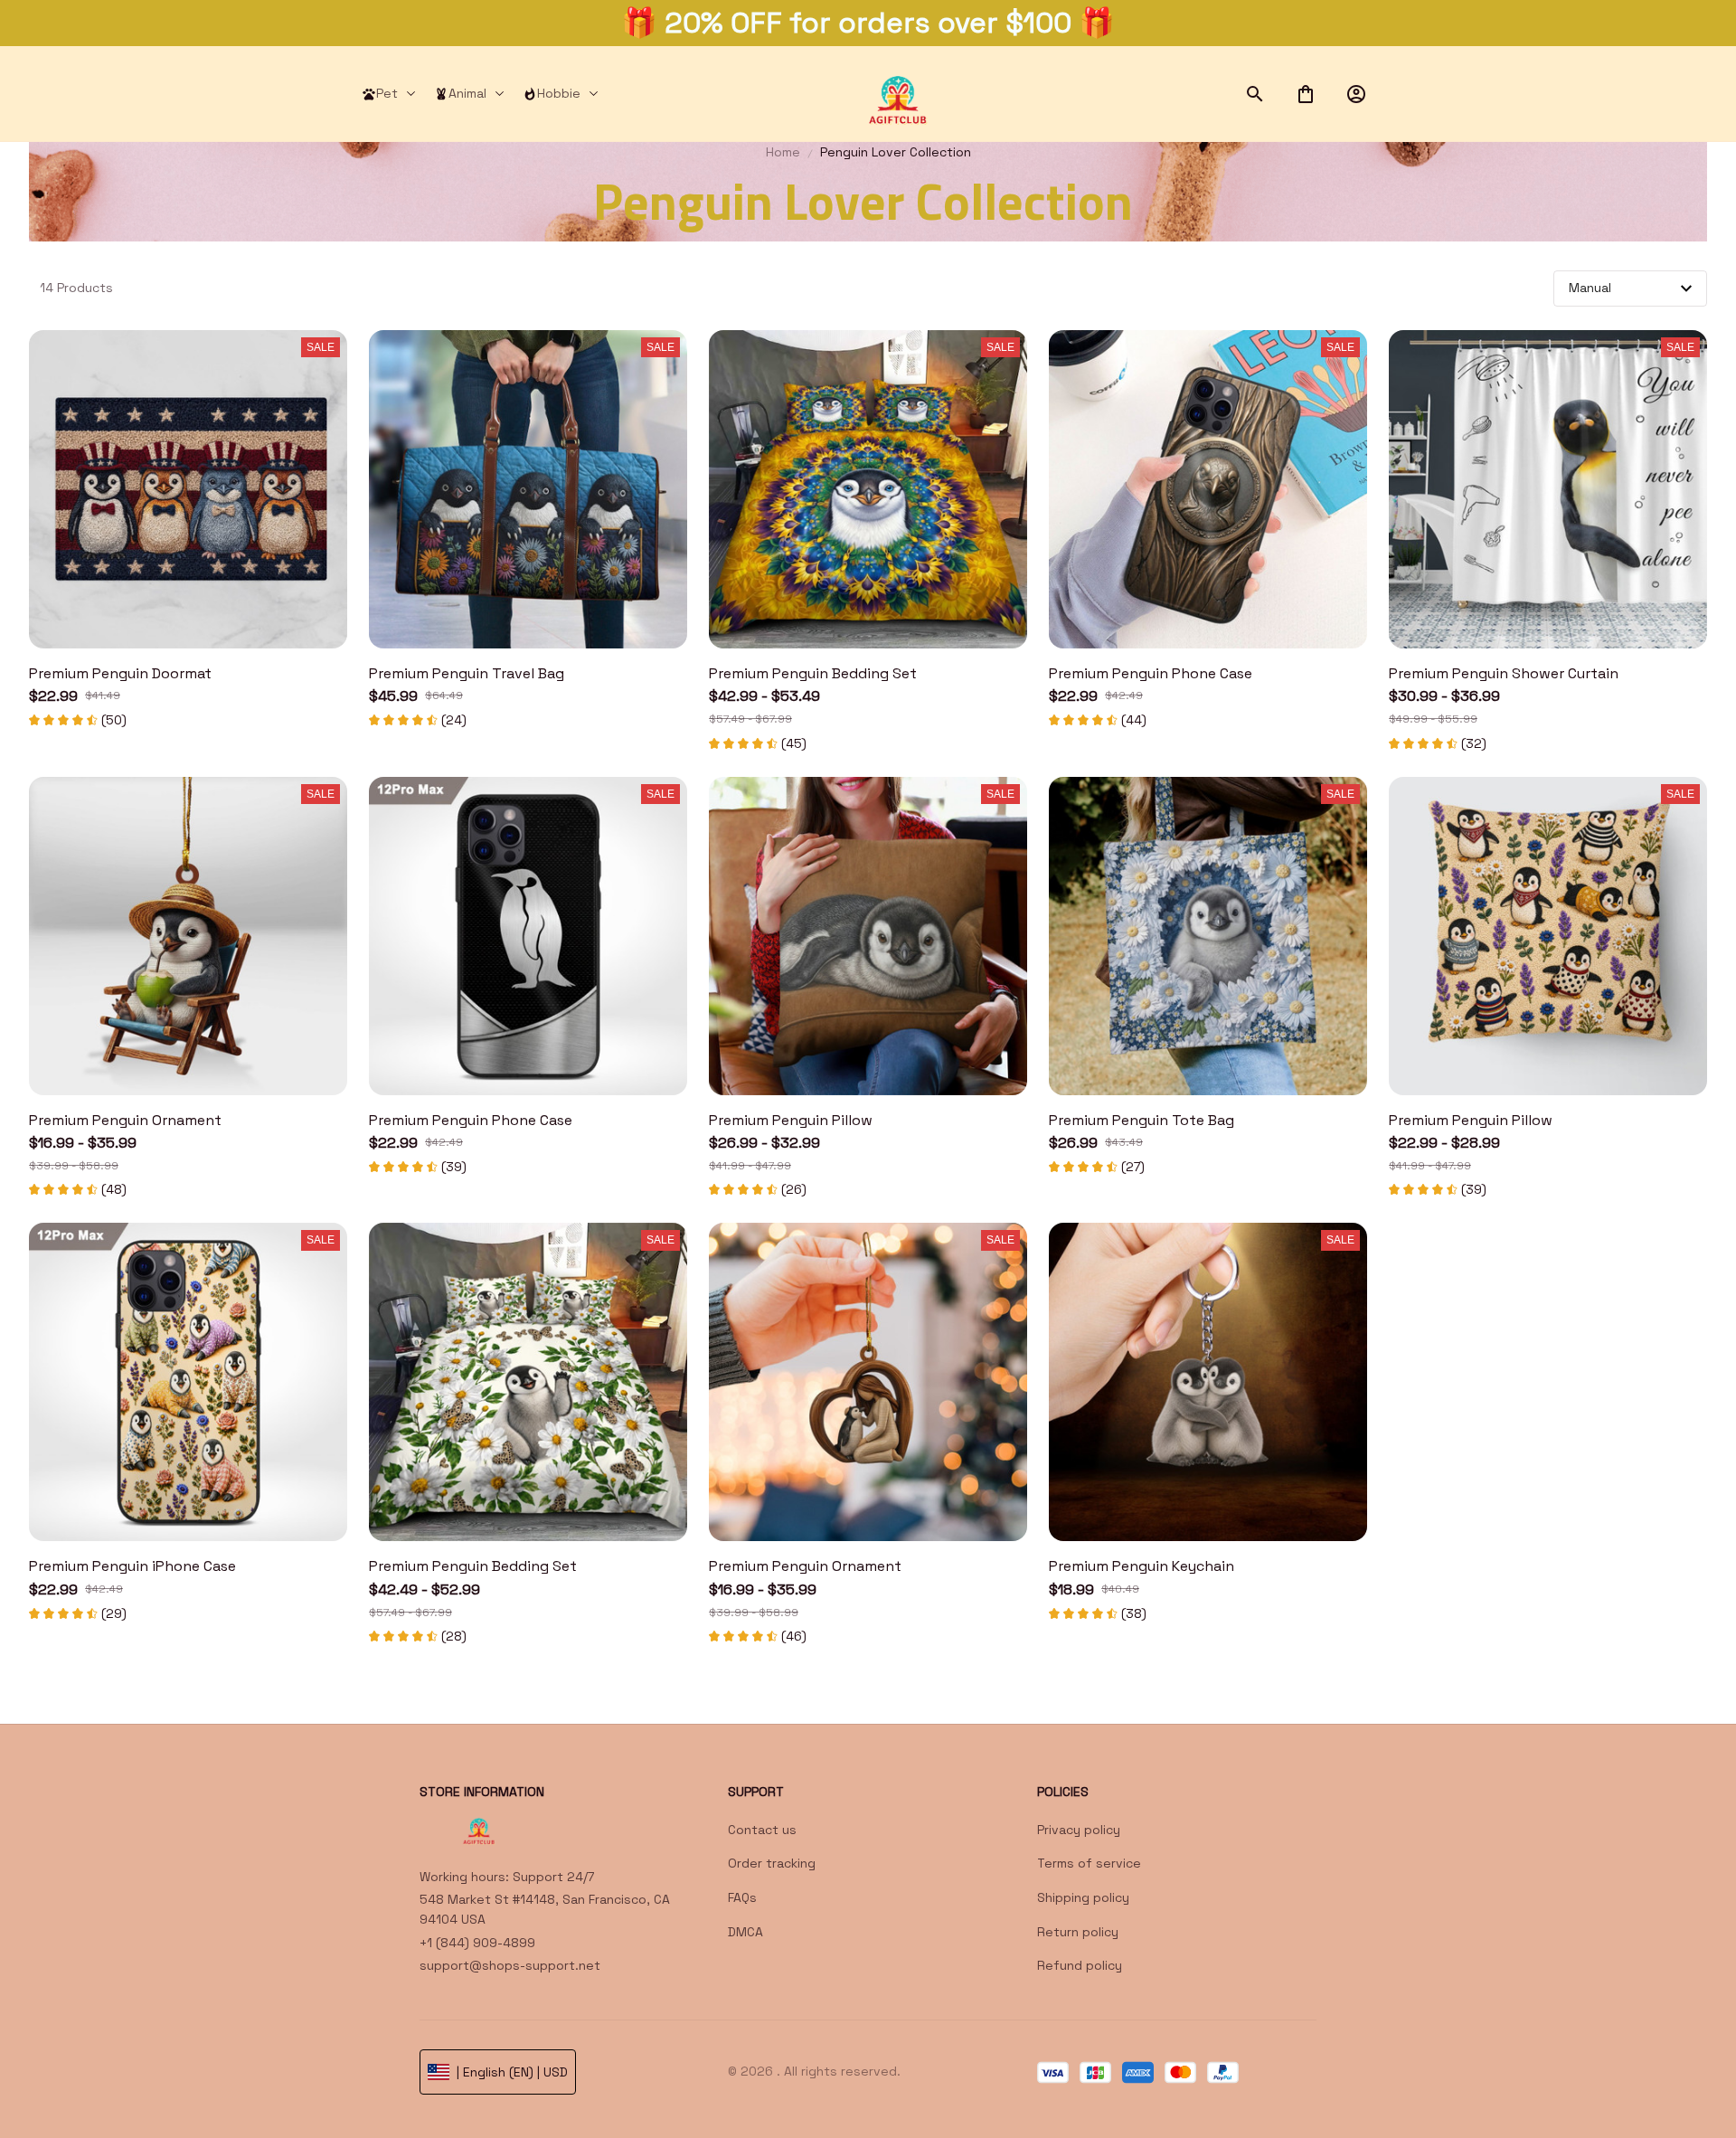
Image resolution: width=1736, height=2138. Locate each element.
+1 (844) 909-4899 (477, 1943)
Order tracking (772, 1863)
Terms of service (1089, 1863)
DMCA (745, 1932)
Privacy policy (1079, 1830)
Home (783, 152)
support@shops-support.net (510, 1965)
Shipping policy (1083, 1897)
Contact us (762, 1830)
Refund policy (1080, 1965)
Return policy (1078, 1932)
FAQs (742, 1897)
